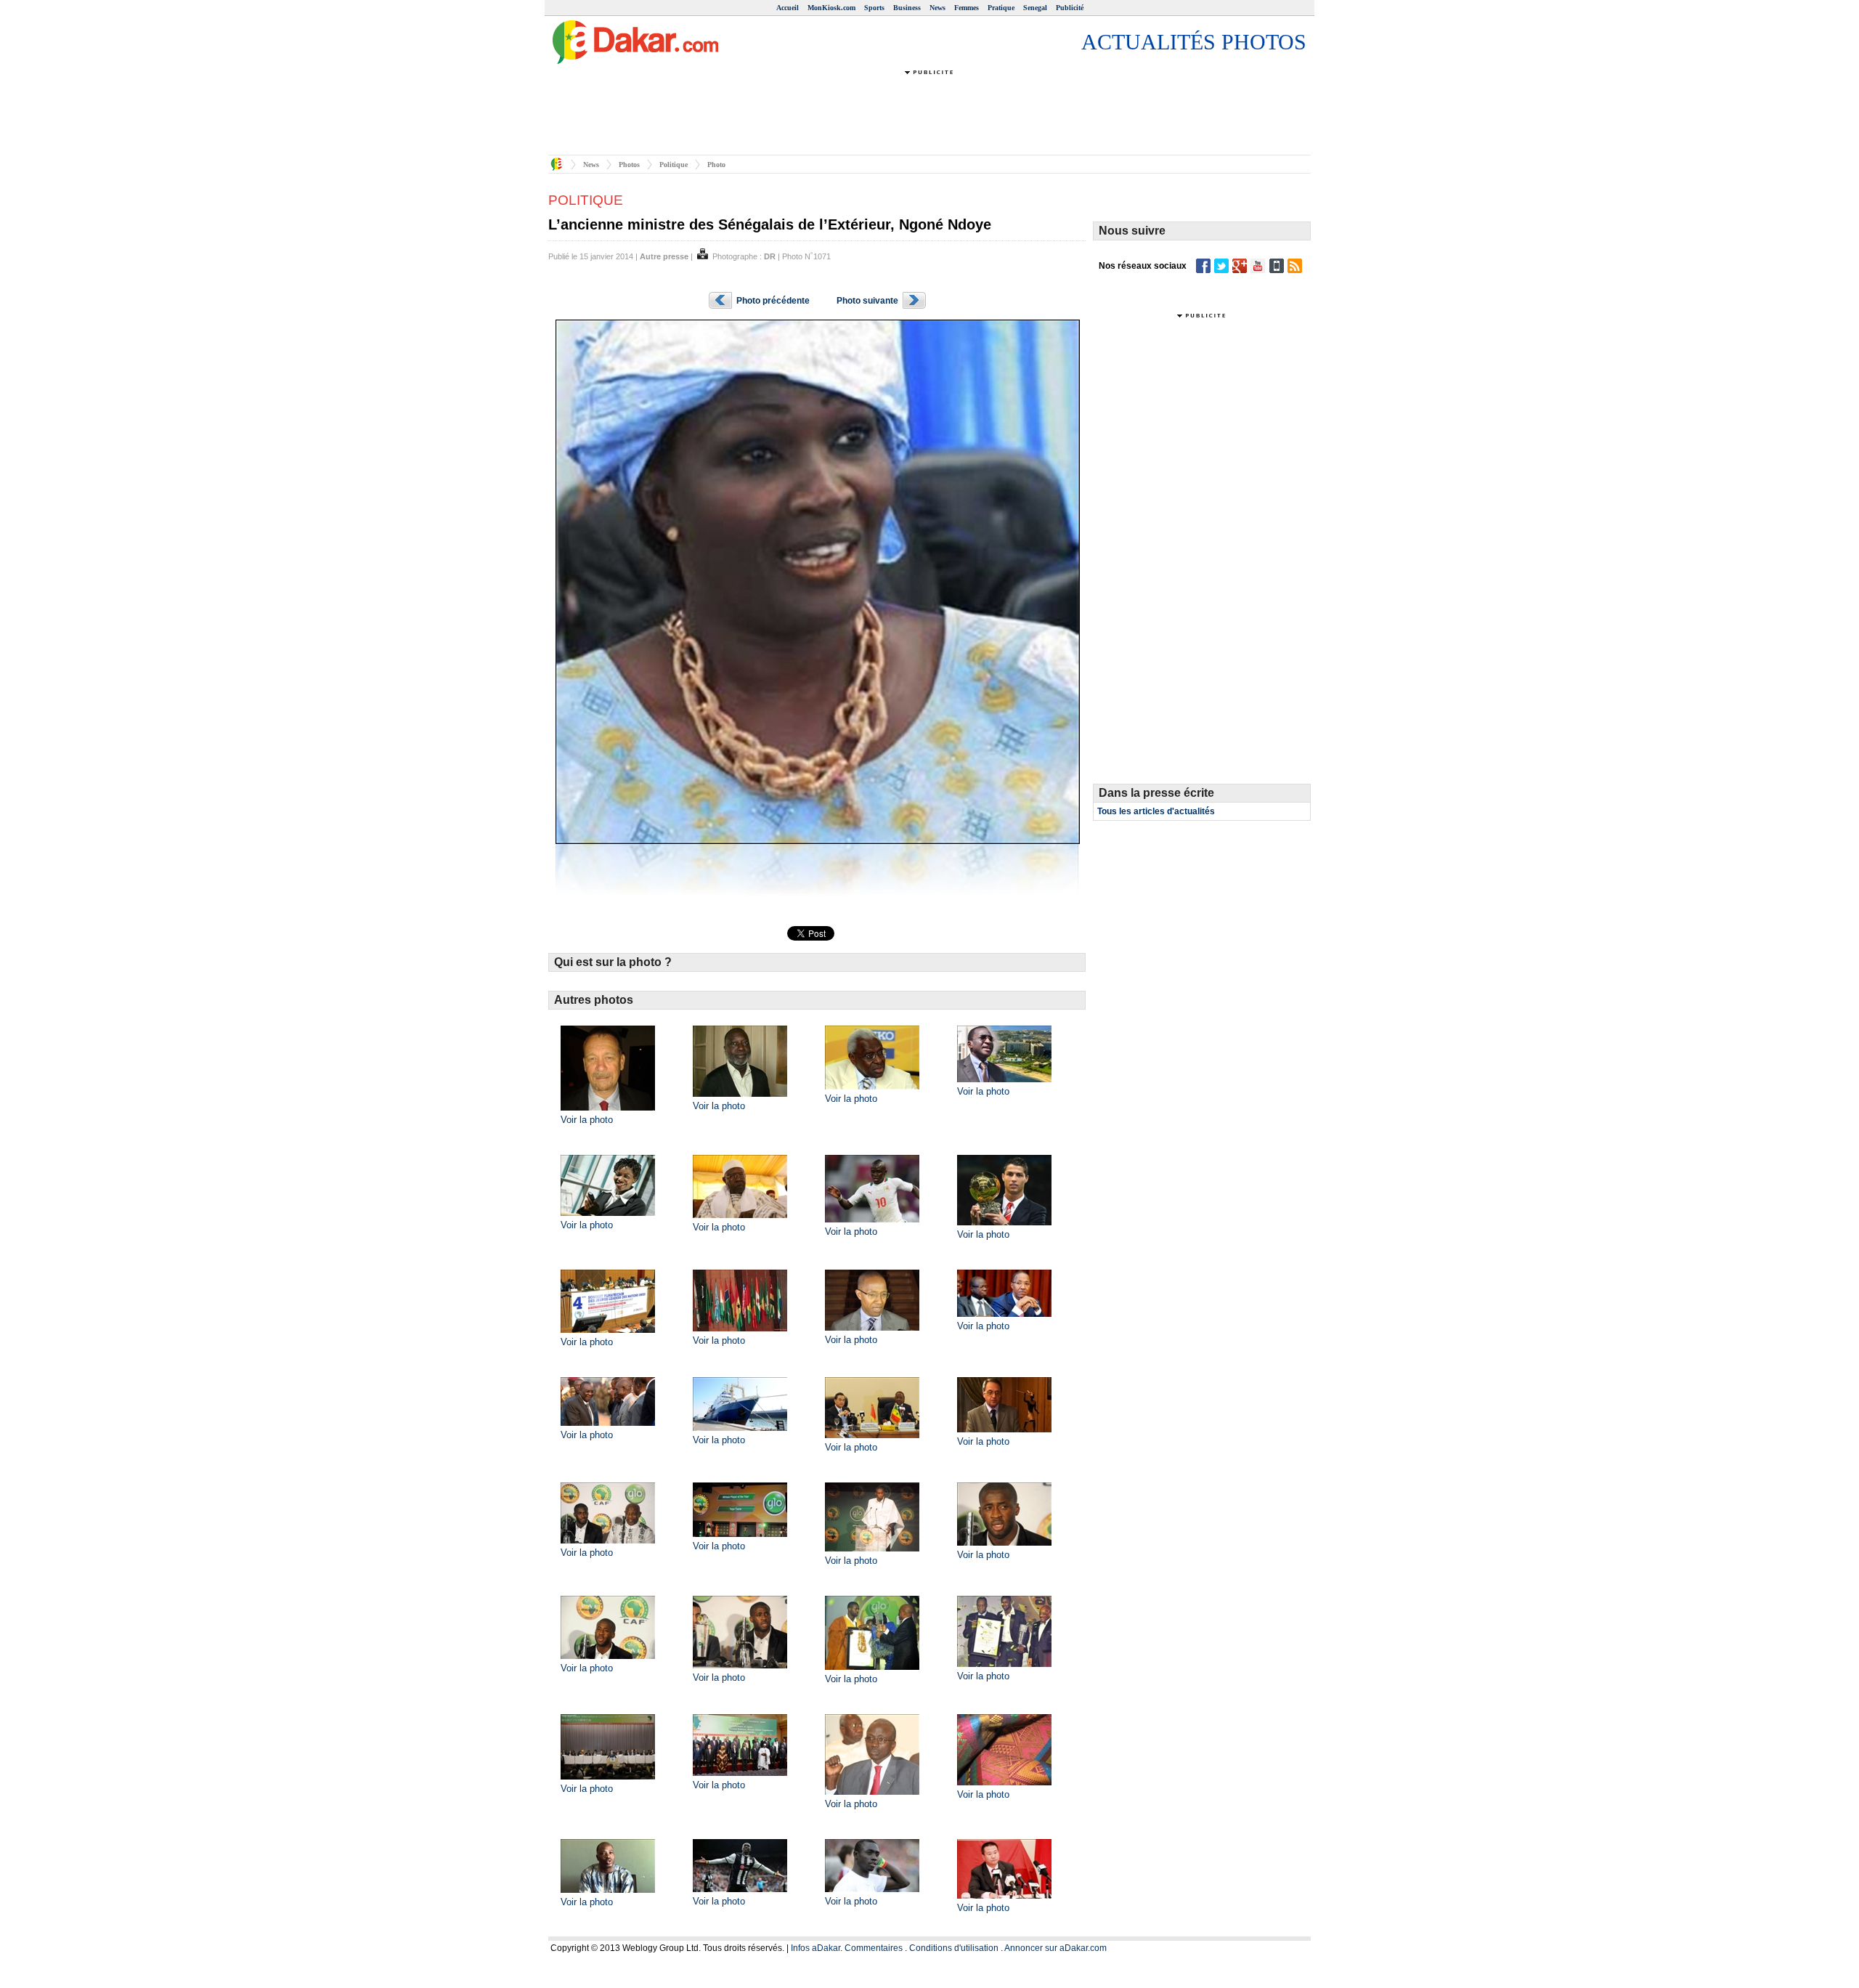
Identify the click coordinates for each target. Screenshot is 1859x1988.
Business (907, 8)
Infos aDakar (815, 1948)
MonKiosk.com (831, 8)
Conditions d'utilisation (954, 1948)
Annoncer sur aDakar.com (1055, 1948)
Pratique (1001, 8)
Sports (874, 8)
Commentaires (874, 1948)
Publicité (1070, 8)
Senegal (1035, 8)
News (937, 8)
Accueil (788, 8)
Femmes (967, 8)
